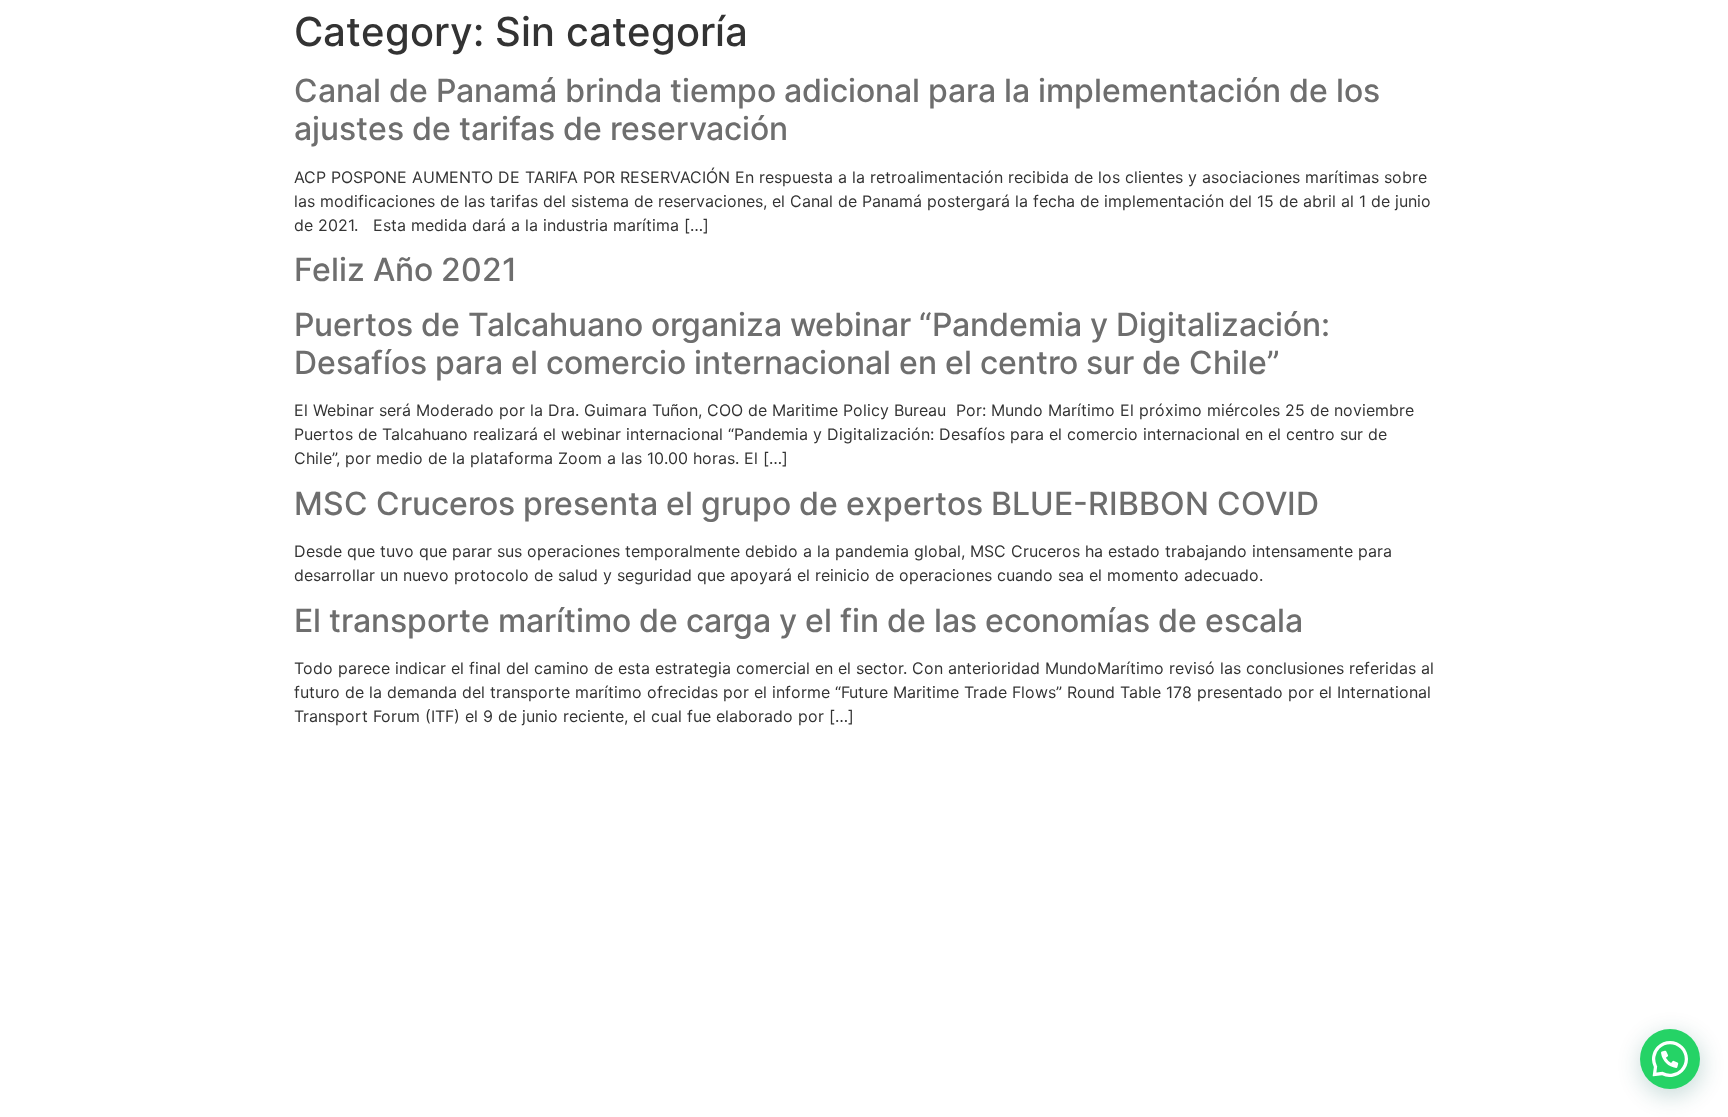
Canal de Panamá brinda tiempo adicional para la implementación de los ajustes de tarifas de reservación (837, 109)
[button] (1670, 1059)
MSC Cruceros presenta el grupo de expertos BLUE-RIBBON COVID (806, 503)
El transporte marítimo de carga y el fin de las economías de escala (798, 620)
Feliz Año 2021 (405, 269)
